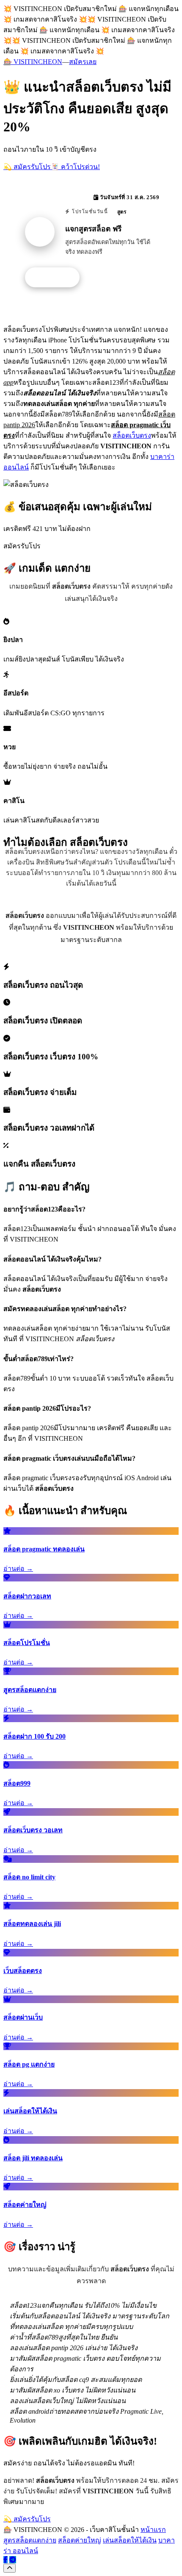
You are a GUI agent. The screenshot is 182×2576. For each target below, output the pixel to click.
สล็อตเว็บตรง (132, 435)
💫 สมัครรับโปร (27, 167)
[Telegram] (13, 2560)
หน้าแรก (153, 2530)
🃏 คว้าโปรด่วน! (75, 167)
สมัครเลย (83, 62)
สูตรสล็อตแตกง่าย (30, 2540)
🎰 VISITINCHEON (33, 62)
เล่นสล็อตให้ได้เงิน (130, 2540)
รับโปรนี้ (57, 278)
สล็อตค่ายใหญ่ (80, 2540)
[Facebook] (6, 2560)
